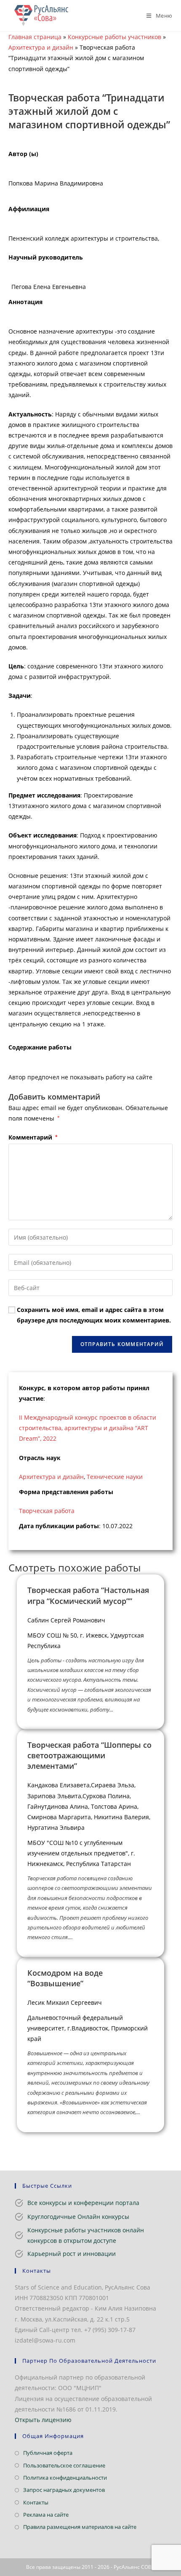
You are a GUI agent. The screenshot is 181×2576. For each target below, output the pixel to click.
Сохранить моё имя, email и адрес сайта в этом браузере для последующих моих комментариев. (94, 1315)
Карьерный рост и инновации (72, 2254)
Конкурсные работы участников (114, 37)
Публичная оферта (48, 2453)
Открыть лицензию (43, 2420)
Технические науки (115, 1477)
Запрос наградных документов (64, 2490)
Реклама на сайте (46, 2515)
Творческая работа (47, 1511)
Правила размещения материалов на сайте (80, 2527)
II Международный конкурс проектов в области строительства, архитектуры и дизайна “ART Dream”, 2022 (88, 1428)
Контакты (36, 2502)
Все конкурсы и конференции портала (83, 2203)
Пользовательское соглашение (64, 2465)
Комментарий (33, 1137)
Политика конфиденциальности (65, 2478)
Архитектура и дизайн (41, 47)
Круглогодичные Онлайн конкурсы (78, 2217)
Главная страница (35, 37)
